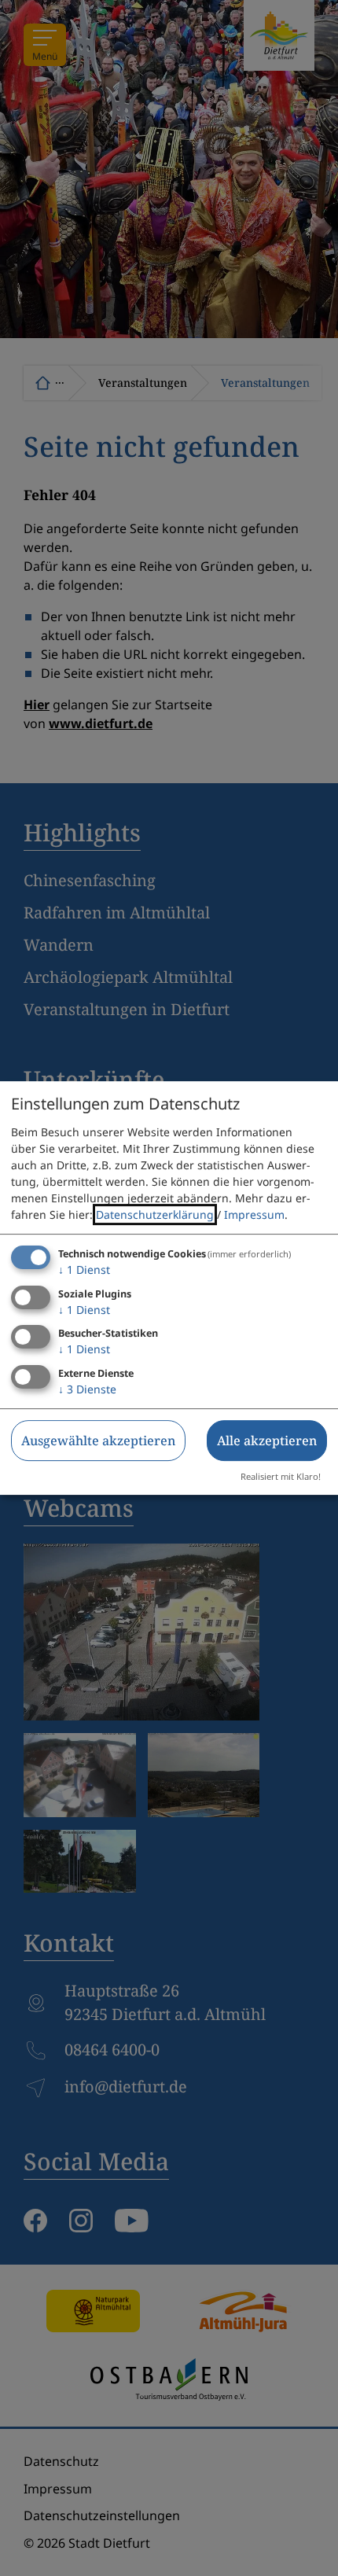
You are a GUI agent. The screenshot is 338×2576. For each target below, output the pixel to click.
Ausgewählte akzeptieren (98, 1441)
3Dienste (87, 1389)
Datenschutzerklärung (155, 1214)
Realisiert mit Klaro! (281, 1476)
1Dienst (84, 1270)
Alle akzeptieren (267, 1441)
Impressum (254, 1214)
